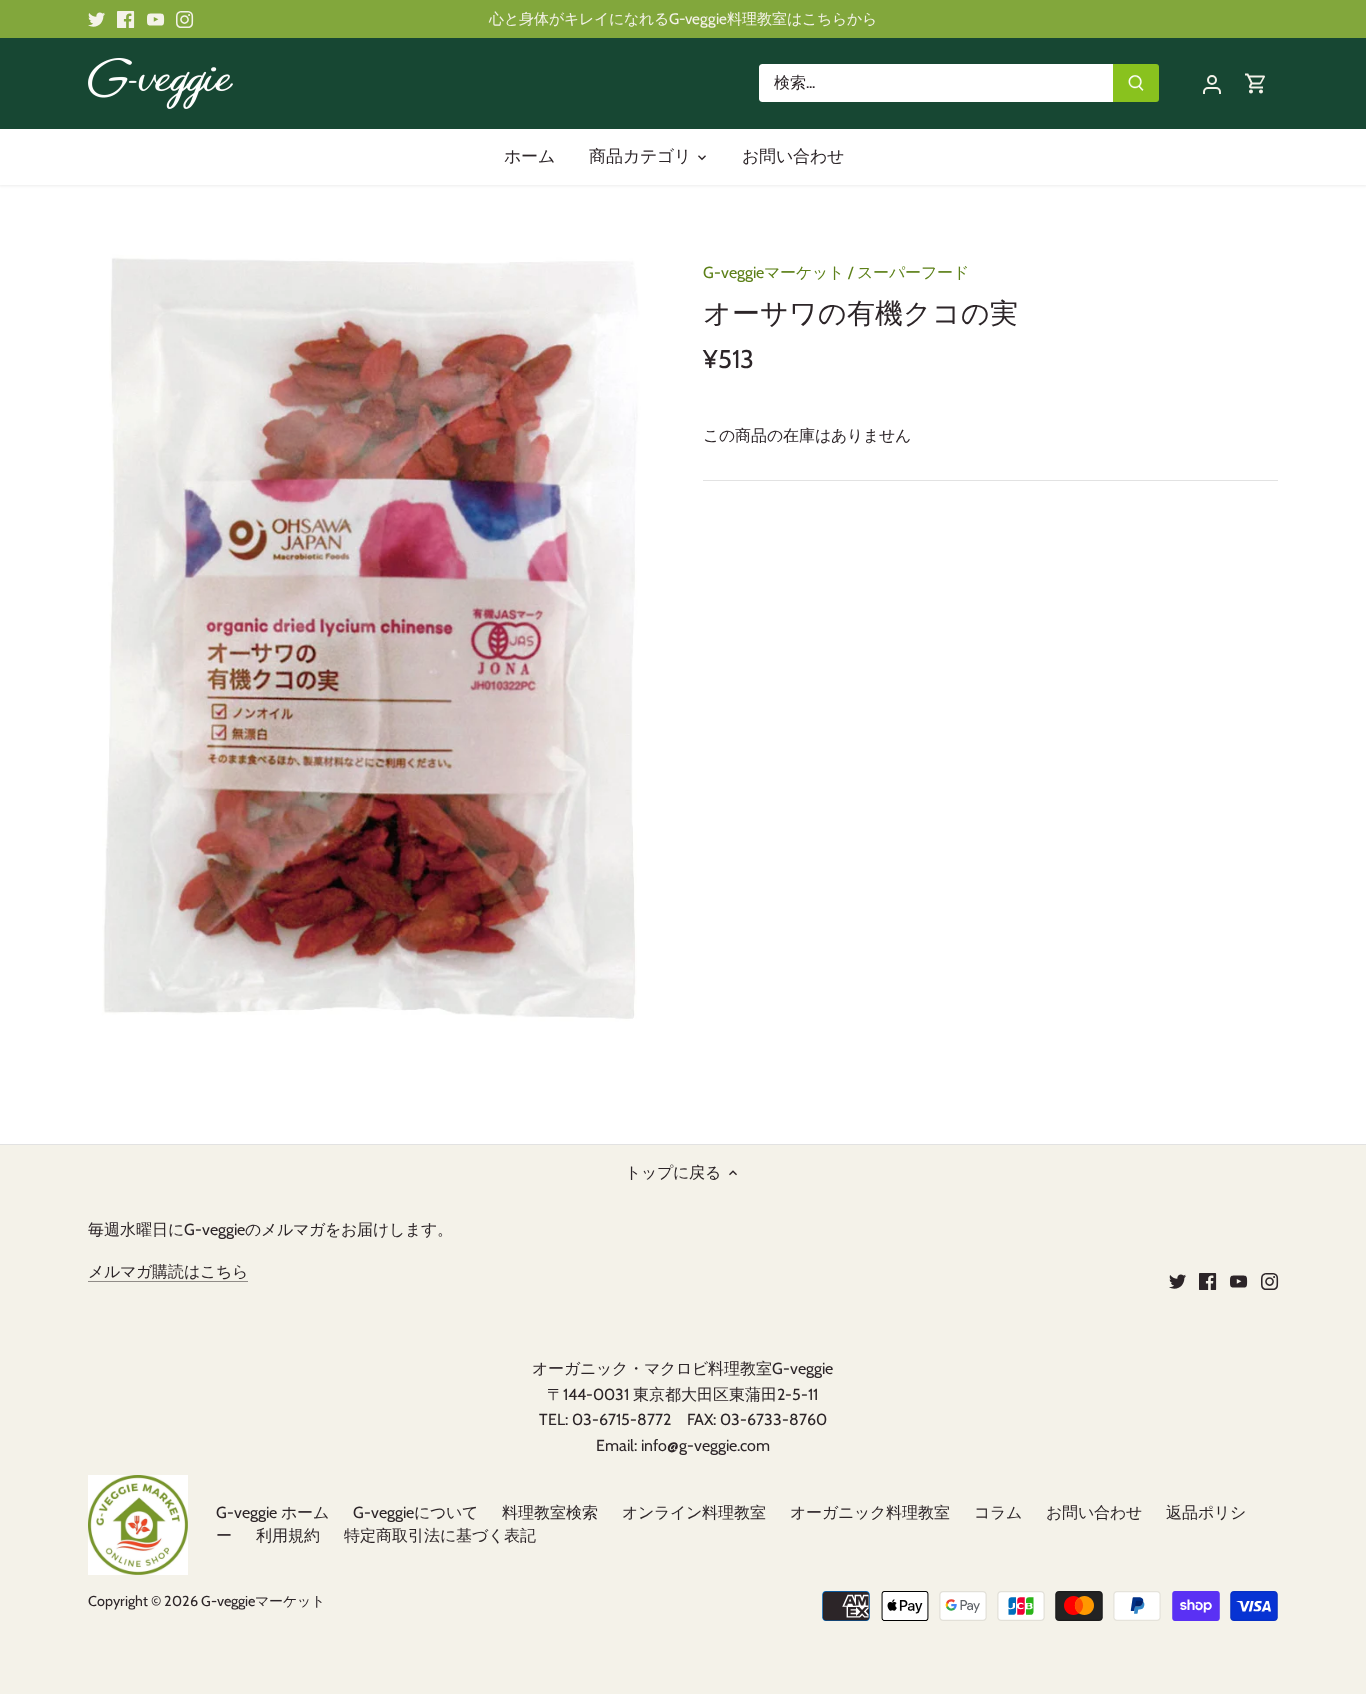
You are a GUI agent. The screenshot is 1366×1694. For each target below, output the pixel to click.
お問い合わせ (1094, 1512)
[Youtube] (155, 19)
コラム (998, 1512)
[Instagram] (184, 19)
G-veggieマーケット (773, 272)
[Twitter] (96, 19)
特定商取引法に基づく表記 (440, 1535)
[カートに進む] (1256, 83)
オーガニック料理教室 (870, 1512)
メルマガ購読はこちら (168, 1271)
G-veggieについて (415, 1512)
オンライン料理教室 (694, 1512)
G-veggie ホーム (272, 1512)
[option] (371, 636)
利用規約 (288, 1535)
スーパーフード (913, 272)
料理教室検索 (550, 1512)
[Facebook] (125, 19)
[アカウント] (1212, 83)
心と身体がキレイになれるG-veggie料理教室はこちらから (683, 18)
